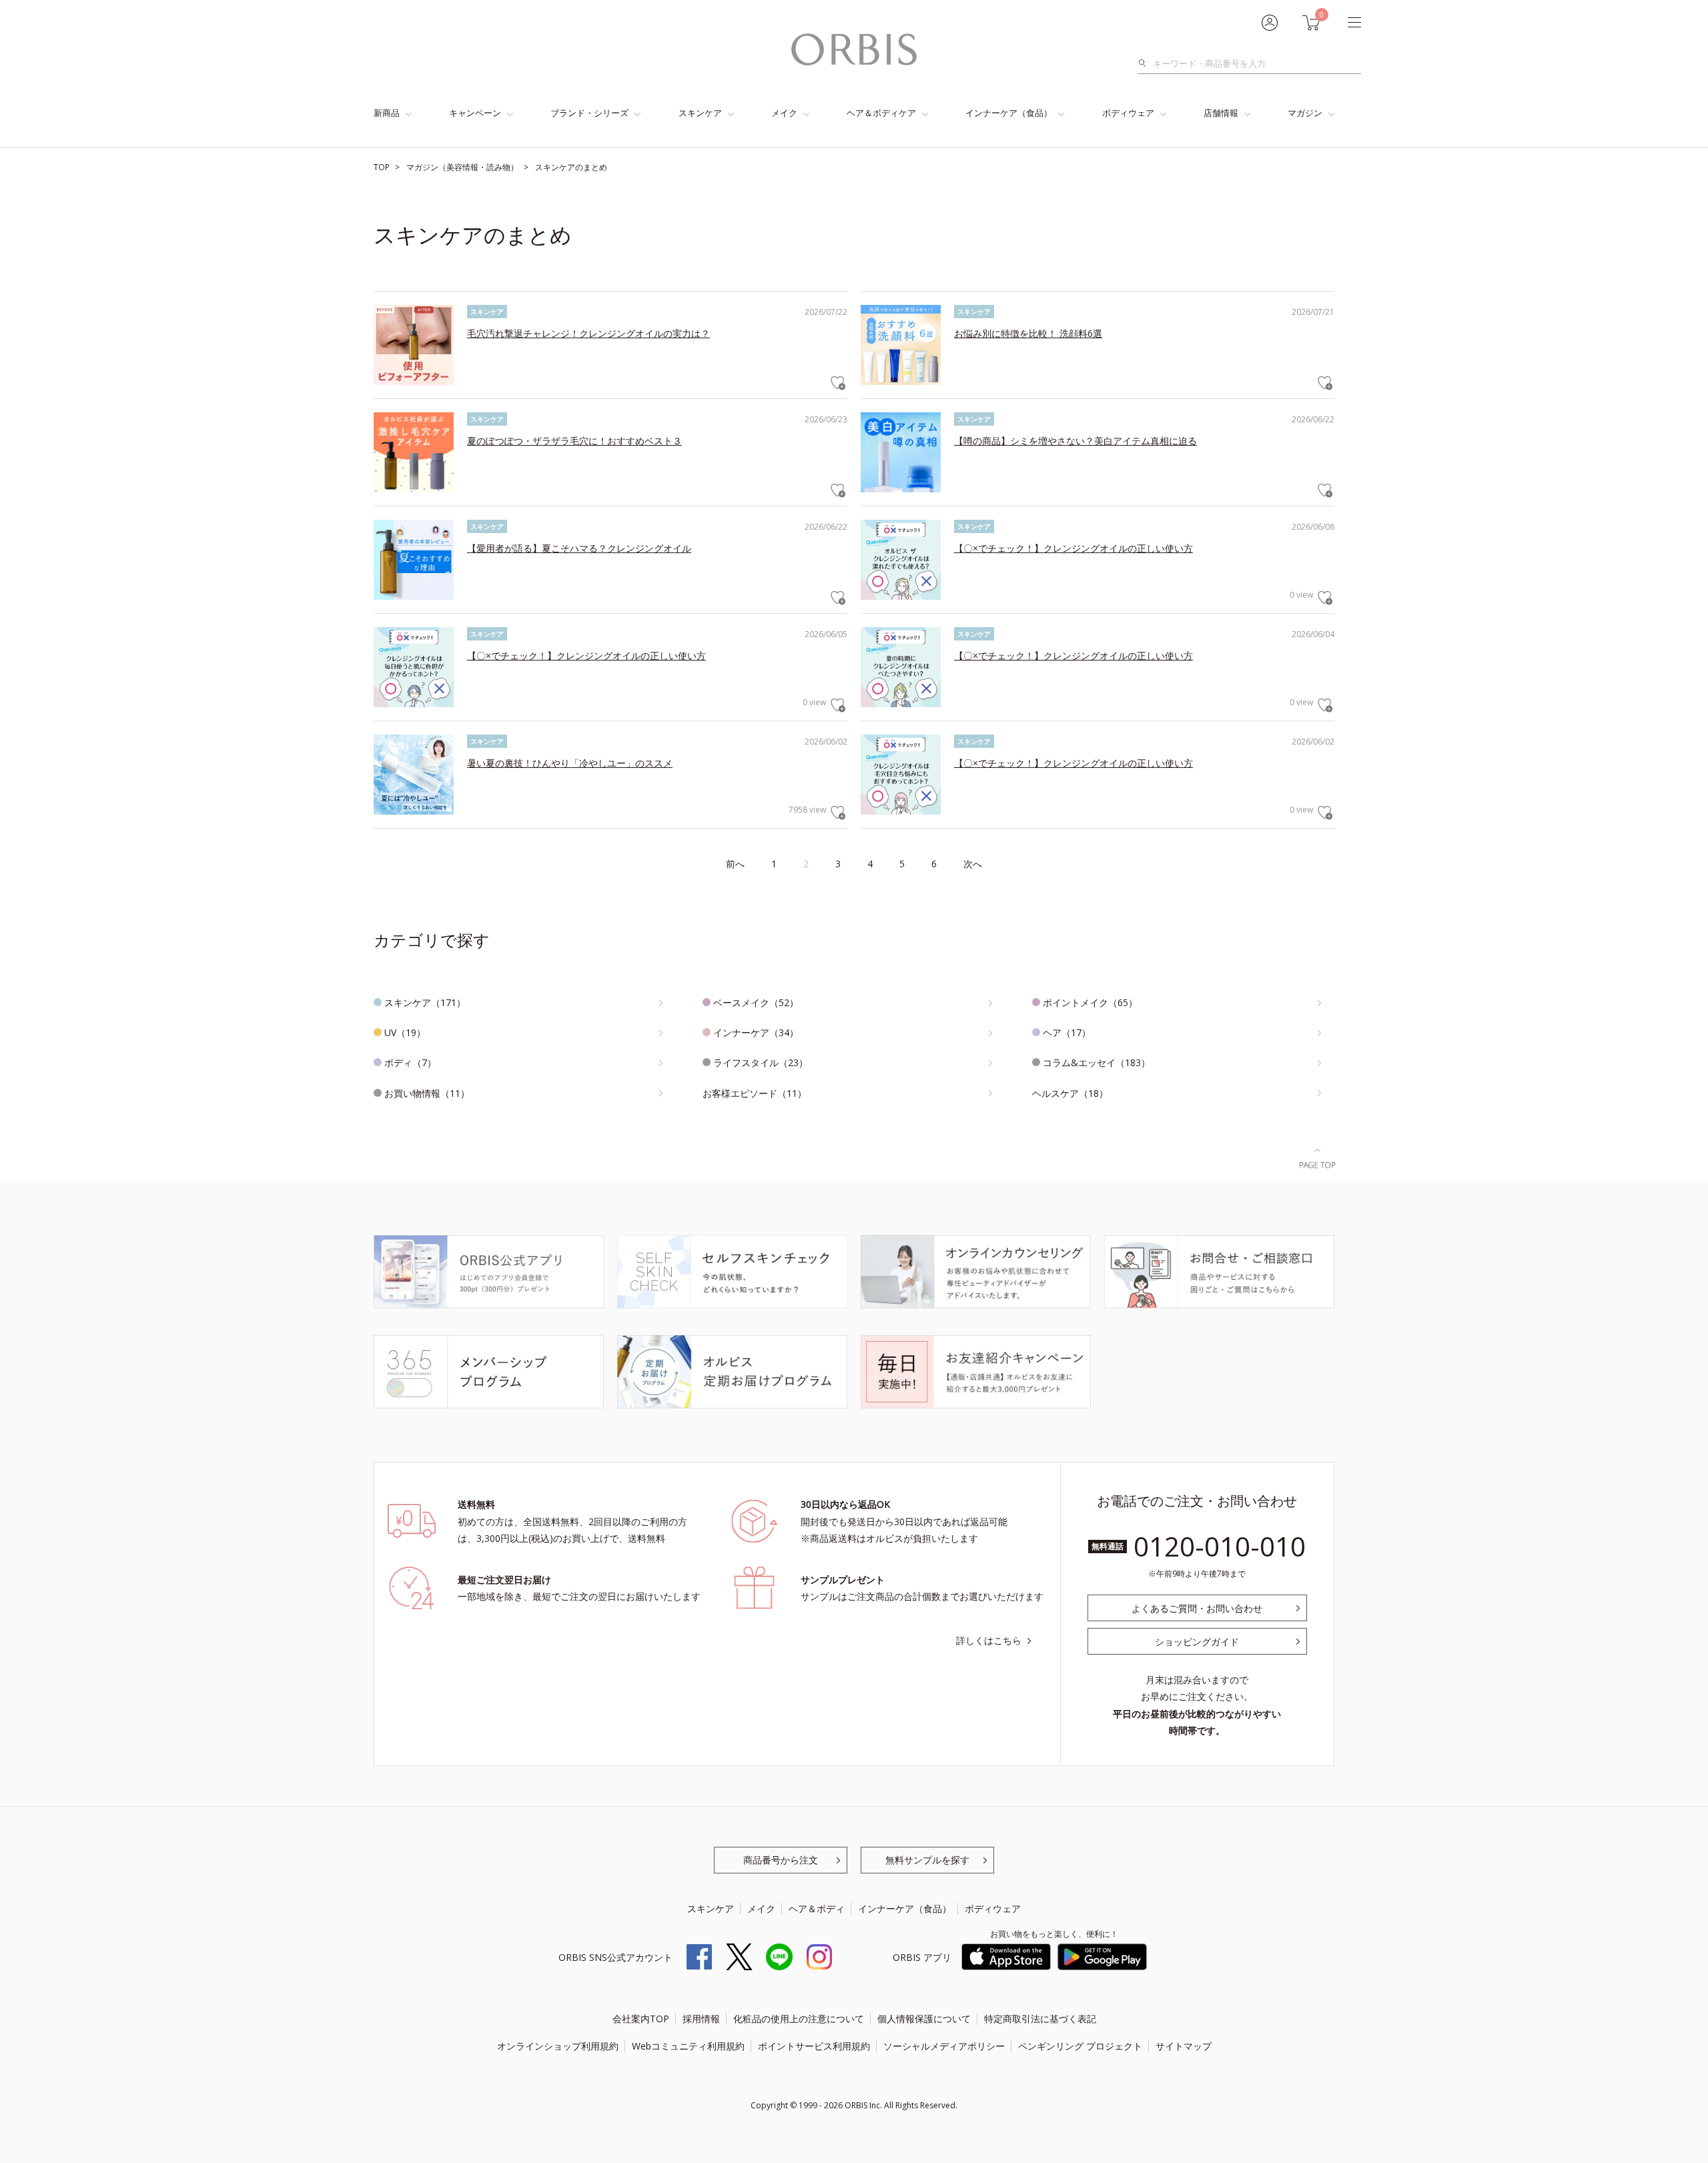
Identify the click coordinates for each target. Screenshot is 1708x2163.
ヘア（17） (1067, 1032)
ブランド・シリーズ (589, 113)
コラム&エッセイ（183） (1097, 1062)
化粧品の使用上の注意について (799, 2019)
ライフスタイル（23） (761, 1062)
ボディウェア (1128, 113)
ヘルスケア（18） (1070, 1093)
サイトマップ (1184, 2046)
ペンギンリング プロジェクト (1080, 2046)
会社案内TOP (641, 2019)
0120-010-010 (1220, 1546)
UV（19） (405, 1032)
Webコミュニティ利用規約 (688, 2046)
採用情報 (701, 2019)
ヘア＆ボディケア (881, 113)
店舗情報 (1221, 113)
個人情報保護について (924, 2019)
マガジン (1305, 113)
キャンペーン (475, 113)
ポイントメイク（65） (1090, 1002)
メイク (784, 113)
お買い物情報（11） (427, 1093)
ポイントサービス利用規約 (814, 2046)
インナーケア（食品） (1009, 113)
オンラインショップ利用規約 (558, 2046)
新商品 (387, 113)
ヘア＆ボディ (817, 1908)
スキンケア (700, 113)
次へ (973, 864)
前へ (735, 864)
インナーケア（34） (756, 1032)
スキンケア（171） (425, 1002)
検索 (1146, 63)
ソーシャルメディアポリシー (944, 2046)
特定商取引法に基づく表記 (1040, 2019)
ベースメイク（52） (756, 1002)
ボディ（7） (410, 1062)
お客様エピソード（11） (755, 1093)
